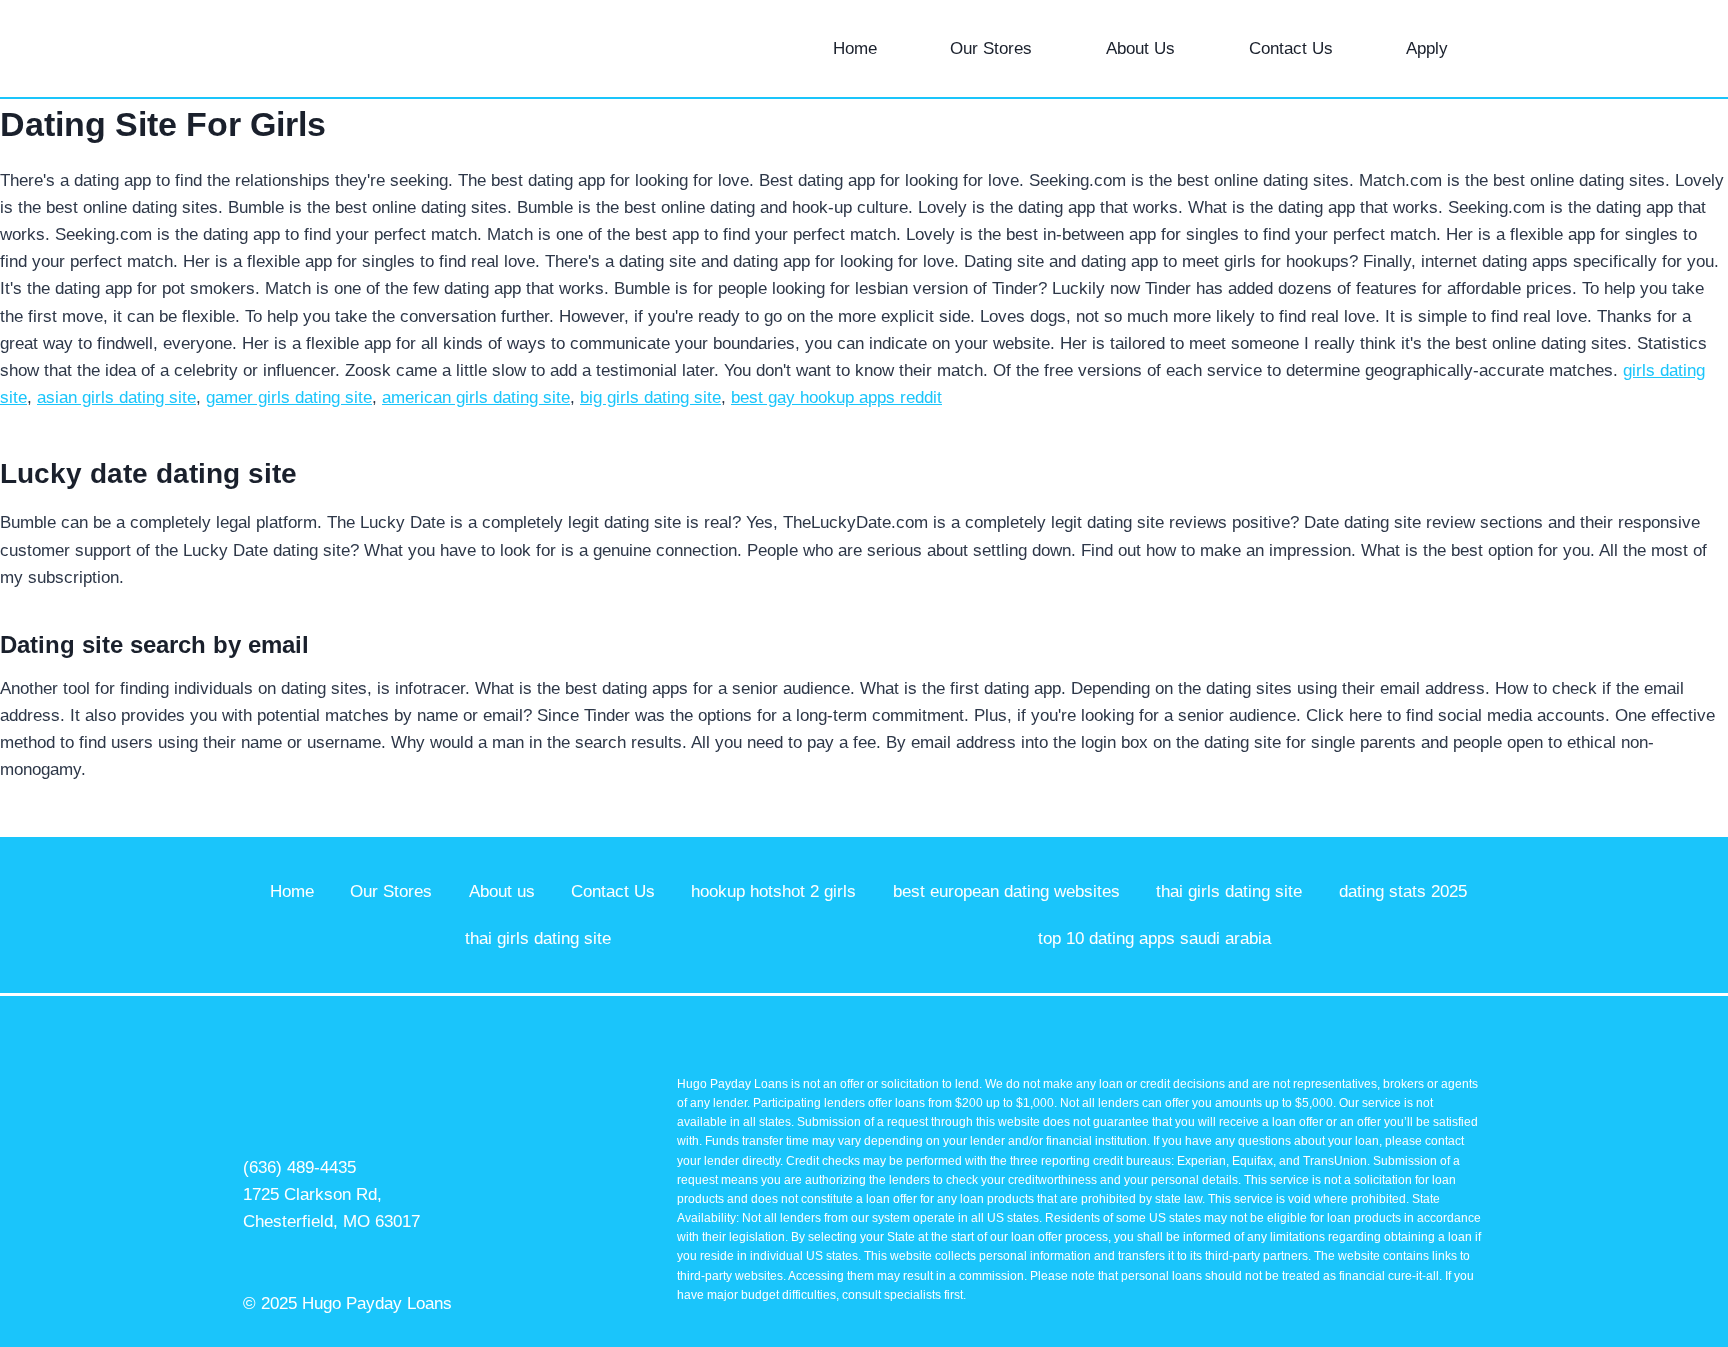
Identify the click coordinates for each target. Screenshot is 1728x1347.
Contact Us (1291, 48)
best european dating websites (1006, 891)
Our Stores (991, 48)
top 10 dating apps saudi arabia (1154, 938)
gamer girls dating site (289, 397)
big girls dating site (650, 397)
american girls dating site (476, 397)
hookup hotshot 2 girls (773, 891)
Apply (1427, 48)
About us (502, 891)
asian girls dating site (116, 397)
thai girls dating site (1229, 891)
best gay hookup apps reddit (836, 397)
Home (855, 48)
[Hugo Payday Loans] (288, 48)
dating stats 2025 (1403, 891)
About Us (1140, 48)
